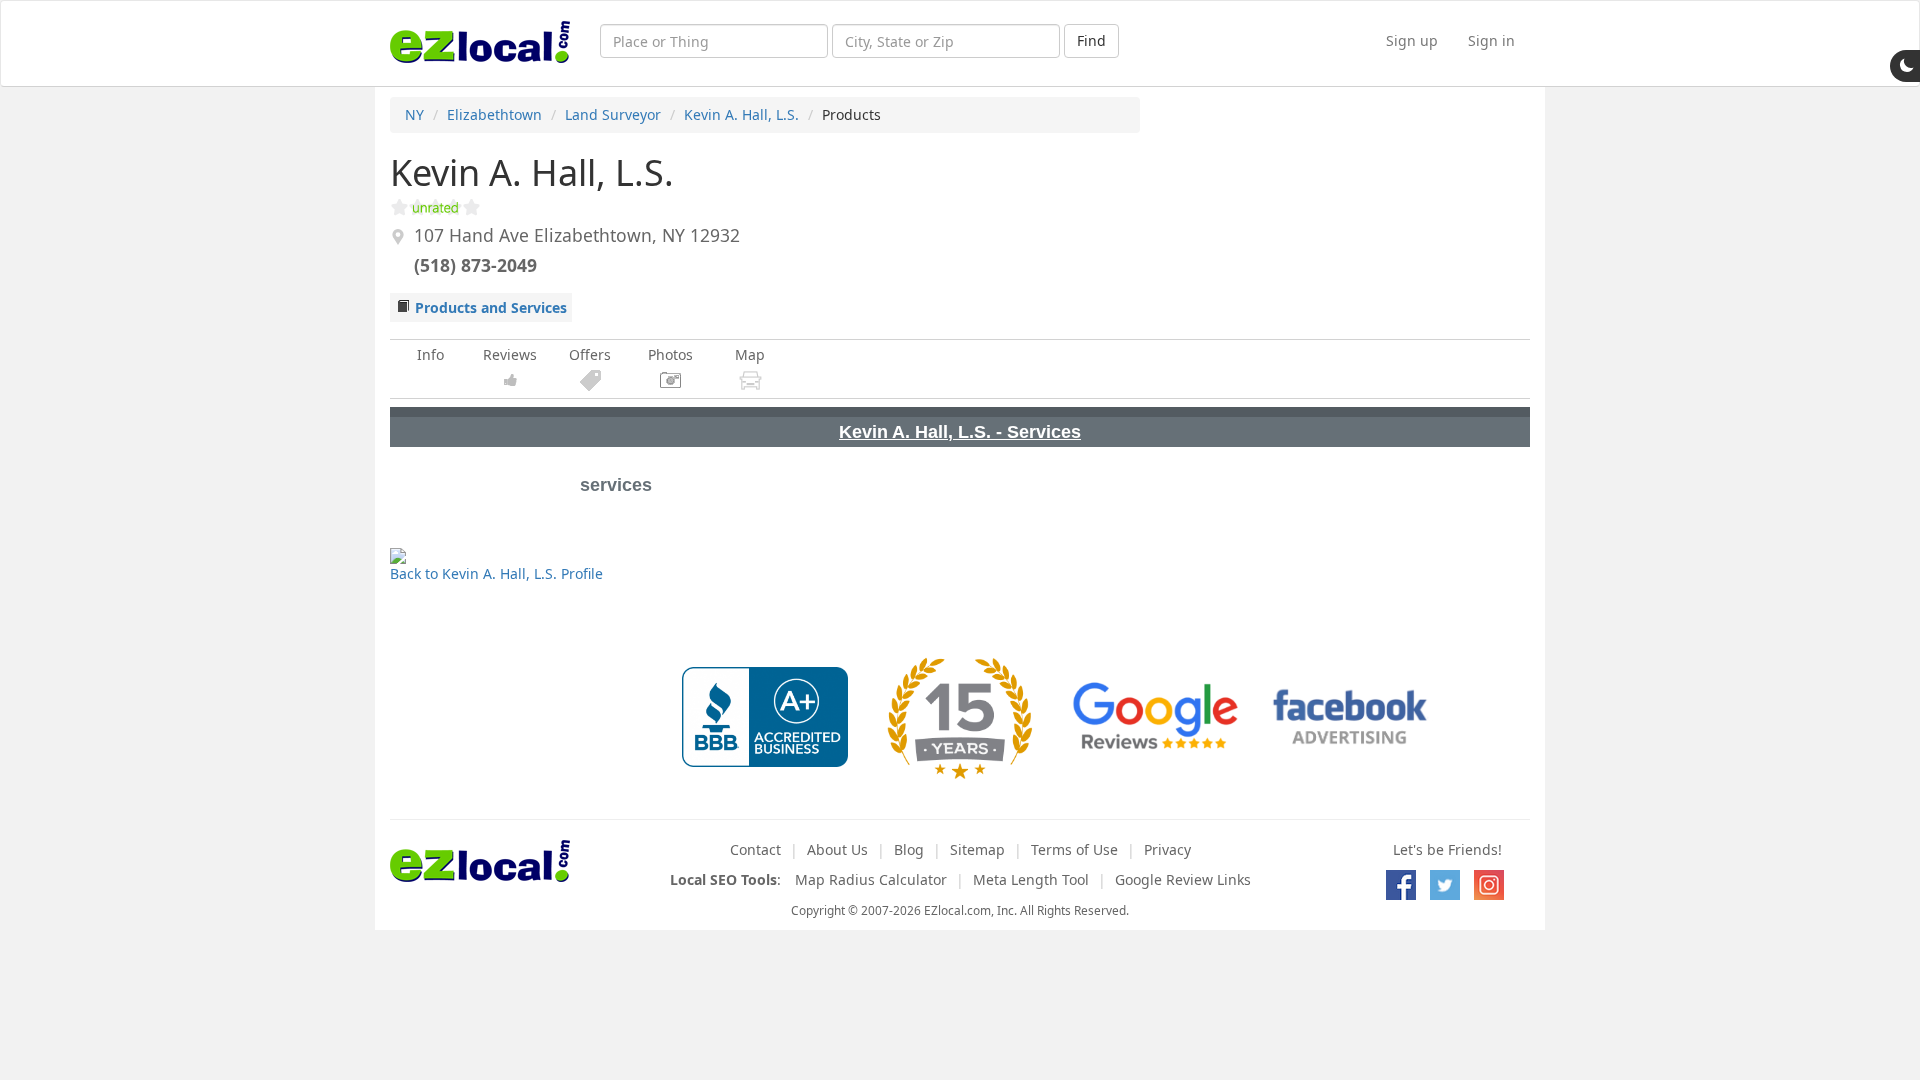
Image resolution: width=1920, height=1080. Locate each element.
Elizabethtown (494, 114)
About (837, 849)
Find (1091, 40)
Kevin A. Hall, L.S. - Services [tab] (960, 432)
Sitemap (977, 849)
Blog (909, 849)
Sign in (1491, 40)
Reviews (510, 354)
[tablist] (960, 427)
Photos (670, 354)
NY (414, 114)
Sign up (1412, 40)
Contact (755, 849)
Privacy (1167, 849)
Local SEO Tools (723, 879)
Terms (1074, 849)
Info (430, 354)
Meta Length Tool (1031, 879)
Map (750, 354)
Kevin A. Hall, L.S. (741, 114)
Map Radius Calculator (871, 879)
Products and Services (491, 307)
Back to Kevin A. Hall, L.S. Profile (496, 573)
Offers (590, 354)
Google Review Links (1183, 879)
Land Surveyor (613, 114)
